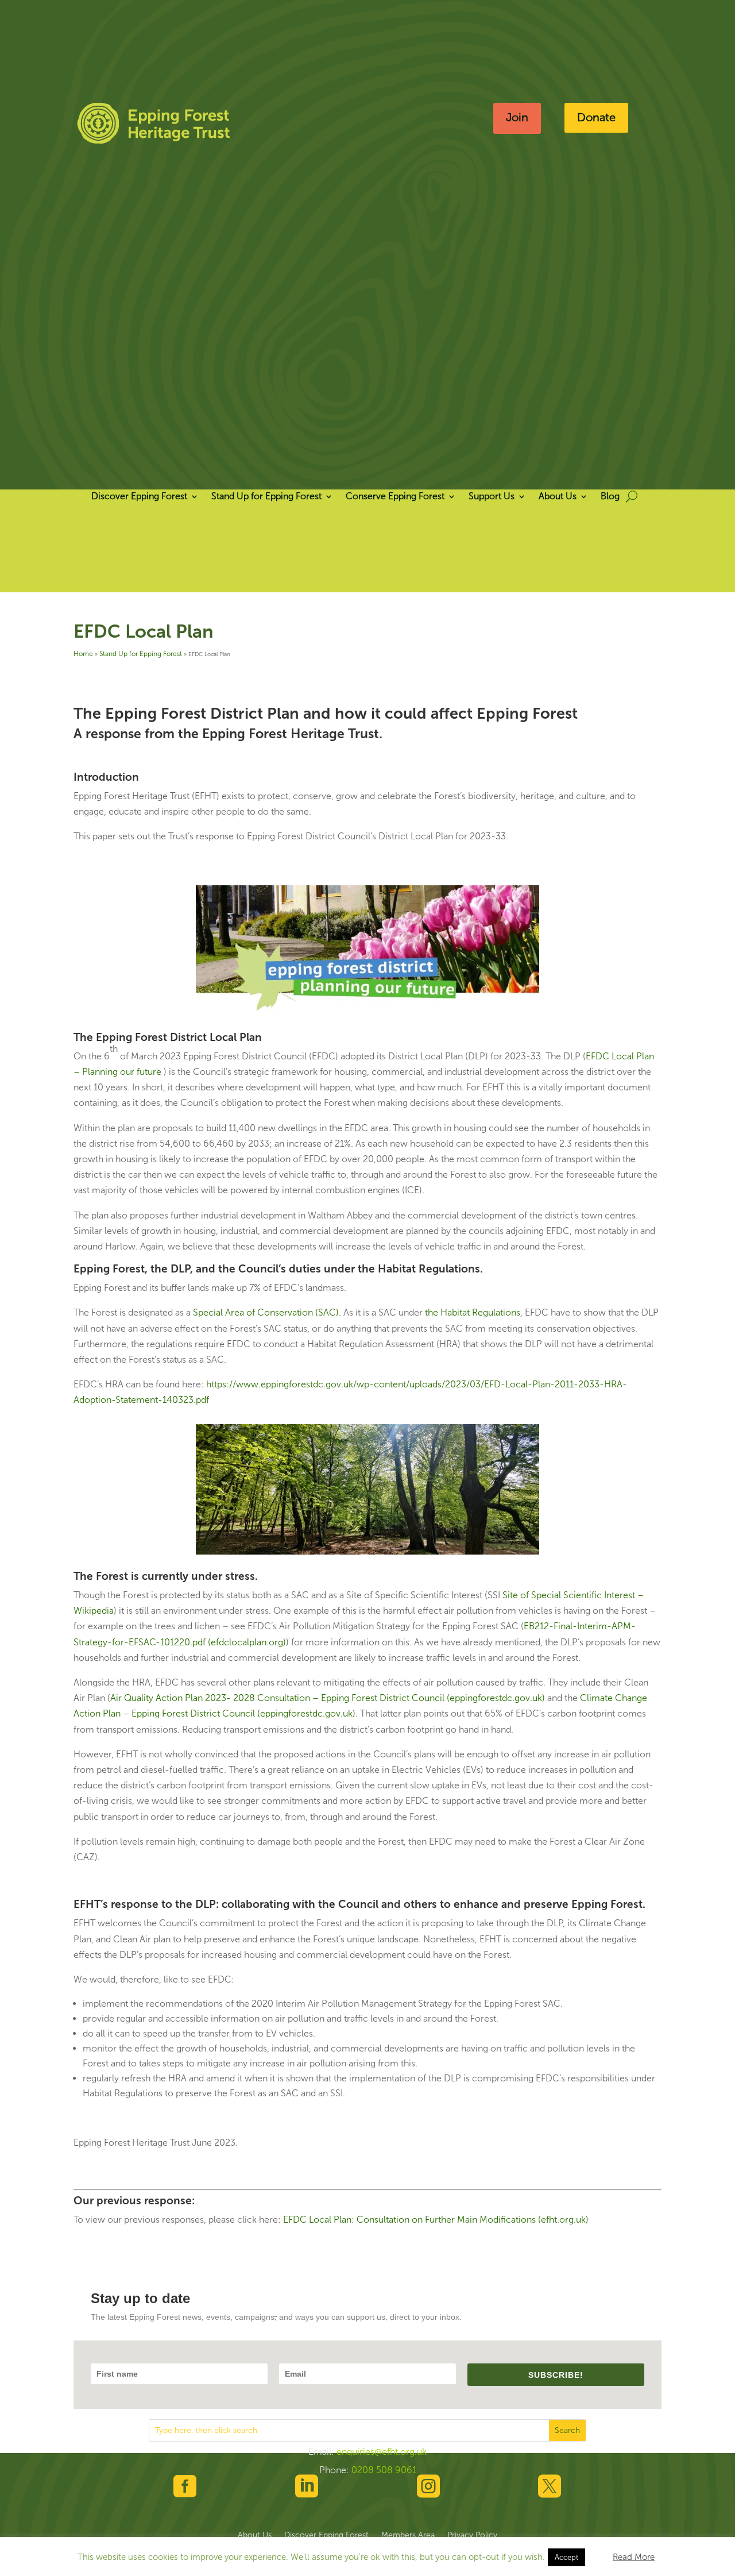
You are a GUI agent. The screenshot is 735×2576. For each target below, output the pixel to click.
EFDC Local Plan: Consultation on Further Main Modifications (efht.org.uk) (436, 2220)
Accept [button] (566, 2557)
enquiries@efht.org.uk (382, 2452)
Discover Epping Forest (139, 497)
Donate (596, 117)
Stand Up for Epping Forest (266, 497)
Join (517, 117)
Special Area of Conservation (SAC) (266, 1312)
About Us (558, 497)
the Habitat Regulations (473, 1312)
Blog (610, 497)
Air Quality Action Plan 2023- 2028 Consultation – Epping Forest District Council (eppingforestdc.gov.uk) (328, 1698)
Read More (634, 2557)
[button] (598, 2552)
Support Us (492, 497)
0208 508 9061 (384, 2470)
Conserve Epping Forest (395, 497)
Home (83, 654)
